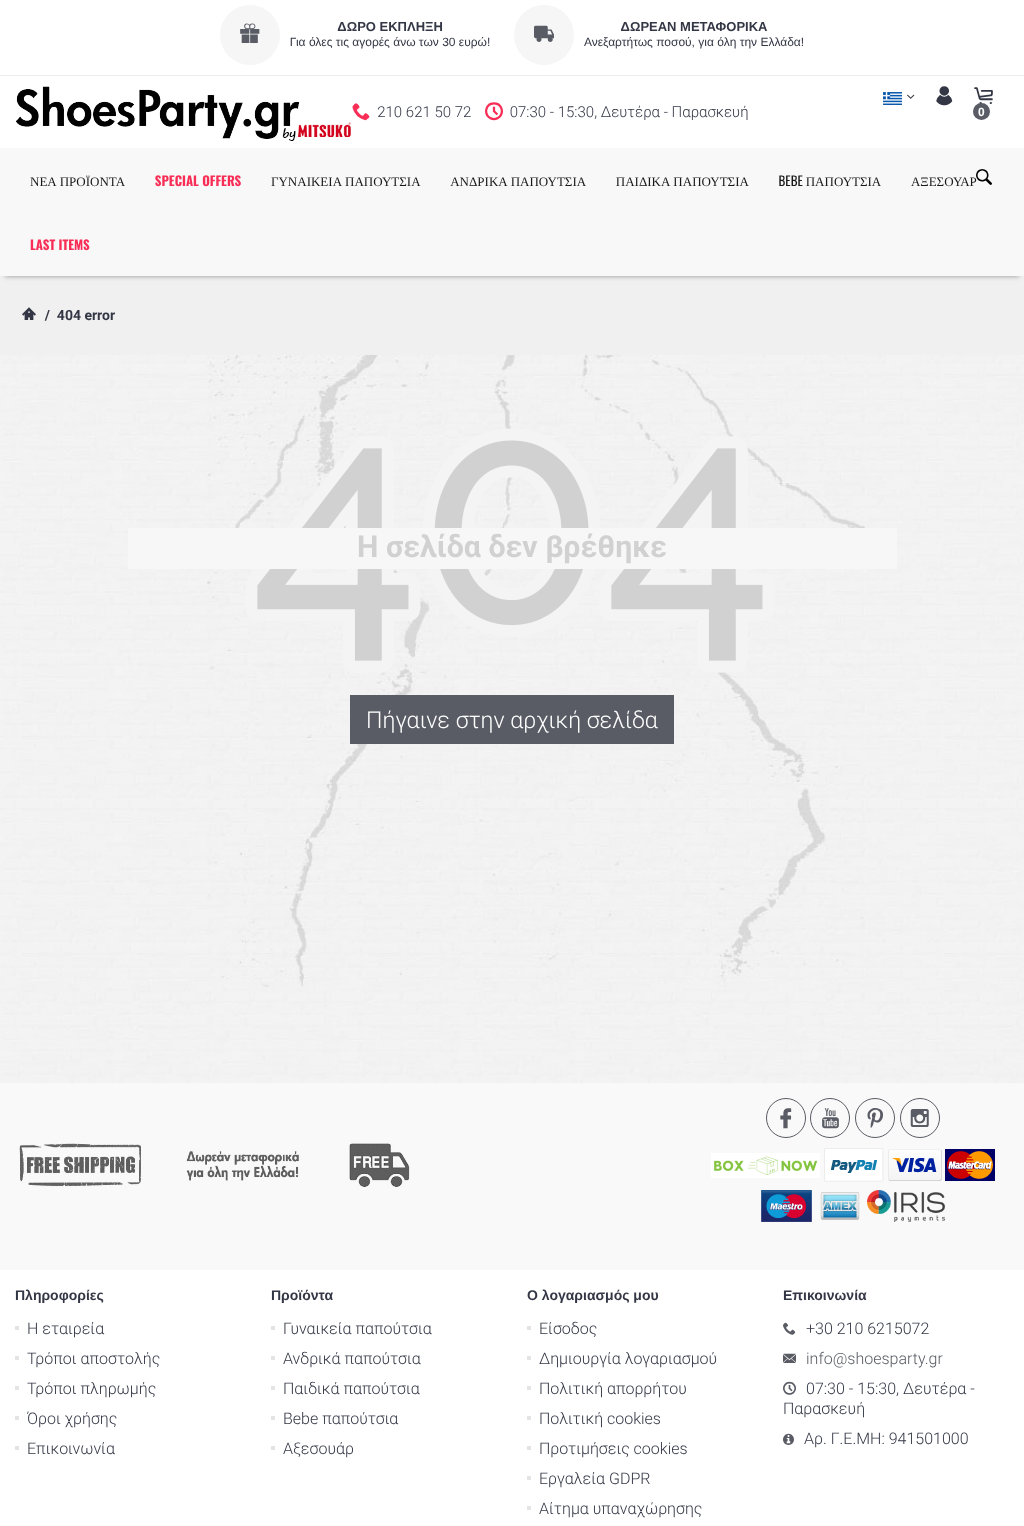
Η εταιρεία (65, 1328)
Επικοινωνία (71, 1448)
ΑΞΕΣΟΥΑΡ (944, 180)
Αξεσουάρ (318, 1448)
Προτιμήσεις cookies (613, 1448)
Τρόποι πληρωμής (91, 1388)
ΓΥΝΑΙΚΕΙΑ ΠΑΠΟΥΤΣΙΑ (346, 180)
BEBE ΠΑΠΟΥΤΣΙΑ (830, 180)
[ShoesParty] (183, 112)
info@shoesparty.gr (874, 1358)
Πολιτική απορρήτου (613, 1388)
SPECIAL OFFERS (198, 180)
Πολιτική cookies (600, 1418)
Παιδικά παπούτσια (351, 1388)
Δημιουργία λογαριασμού (628, 1358)
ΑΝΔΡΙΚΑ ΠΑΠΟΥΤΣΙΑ (518, 180)
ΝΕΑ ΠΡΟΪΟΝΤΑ (77, 180)
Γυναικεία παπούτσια (357, 1328)
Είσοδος (568, 1328)
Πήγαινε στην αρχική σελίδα (512, 720)
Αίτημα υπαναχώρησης (620, 1508)
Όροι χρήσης (72, 1418)
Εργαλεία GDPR (594, 1478)
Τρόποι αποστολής (93, 1358)
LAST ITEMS (60, 244)
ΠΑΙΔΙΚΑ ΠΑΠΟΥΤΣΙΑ (682, 180)
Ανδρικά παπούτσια (352, 1358)
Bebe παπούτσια (340, 1418)
